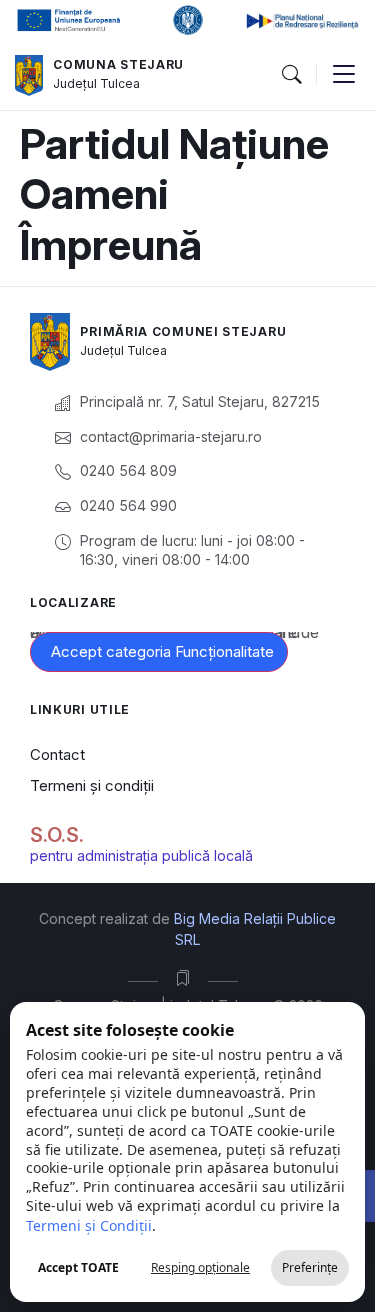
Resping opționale (200, 1267)
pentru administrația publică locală (141, 855)
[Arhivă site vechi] (187, 978)
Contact (57, 754)
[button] (291, 75)
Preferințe (310, 1267)
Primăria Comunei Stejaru (183, 331)
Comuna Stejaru (118, 64)
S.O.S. (57, 835)
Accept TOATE (78, 1267)
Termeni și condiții (92, 785)
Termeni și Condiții (89, 1225)
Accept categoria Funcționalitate (162, 651)
